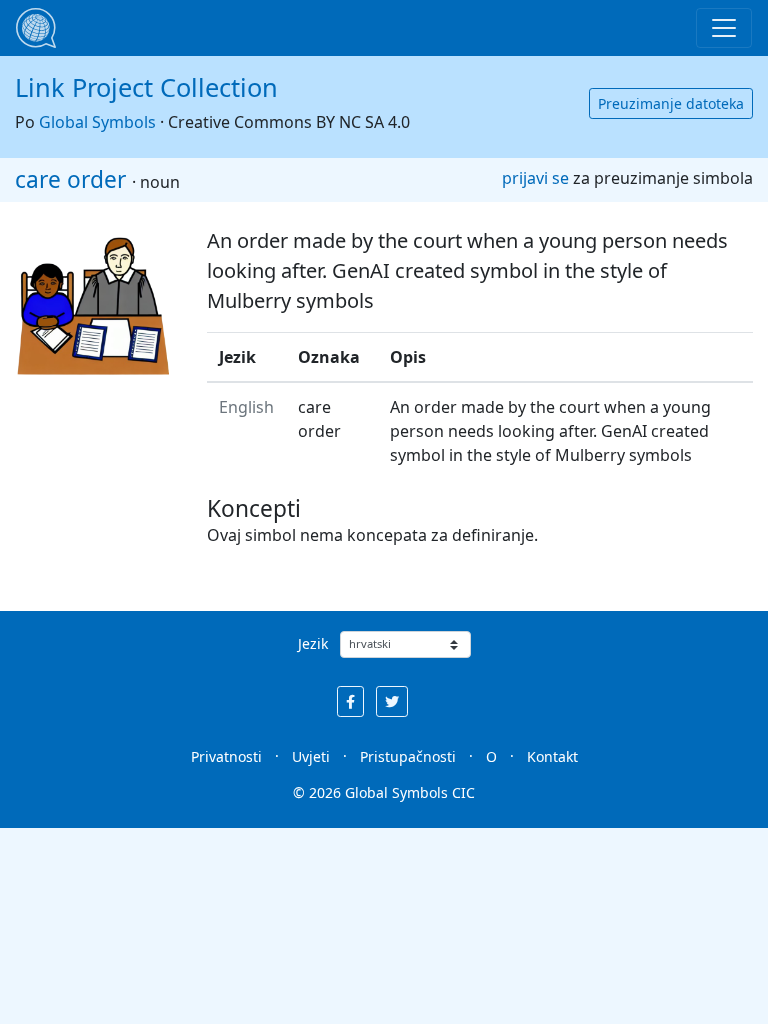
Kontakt (552, 756)
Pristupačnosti (408, 756)
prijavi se (535, 178)
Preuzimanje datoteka (671, 103)
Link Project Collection (146, 87)
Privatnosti (226, 756)
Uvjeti (311, 756)
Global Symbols (97, 122)
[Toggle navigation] (724, 28)
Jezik (313, 643)
